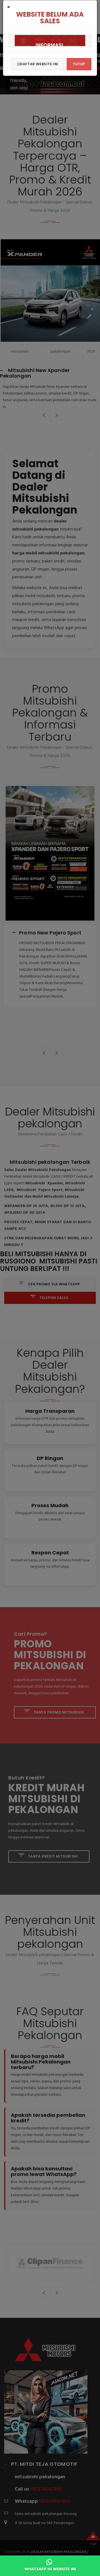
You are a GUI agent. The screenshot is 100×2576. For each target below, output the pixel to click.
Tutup (79, 64)
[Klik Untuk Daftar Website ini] (50, 41)
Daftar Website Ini (39, 64)
